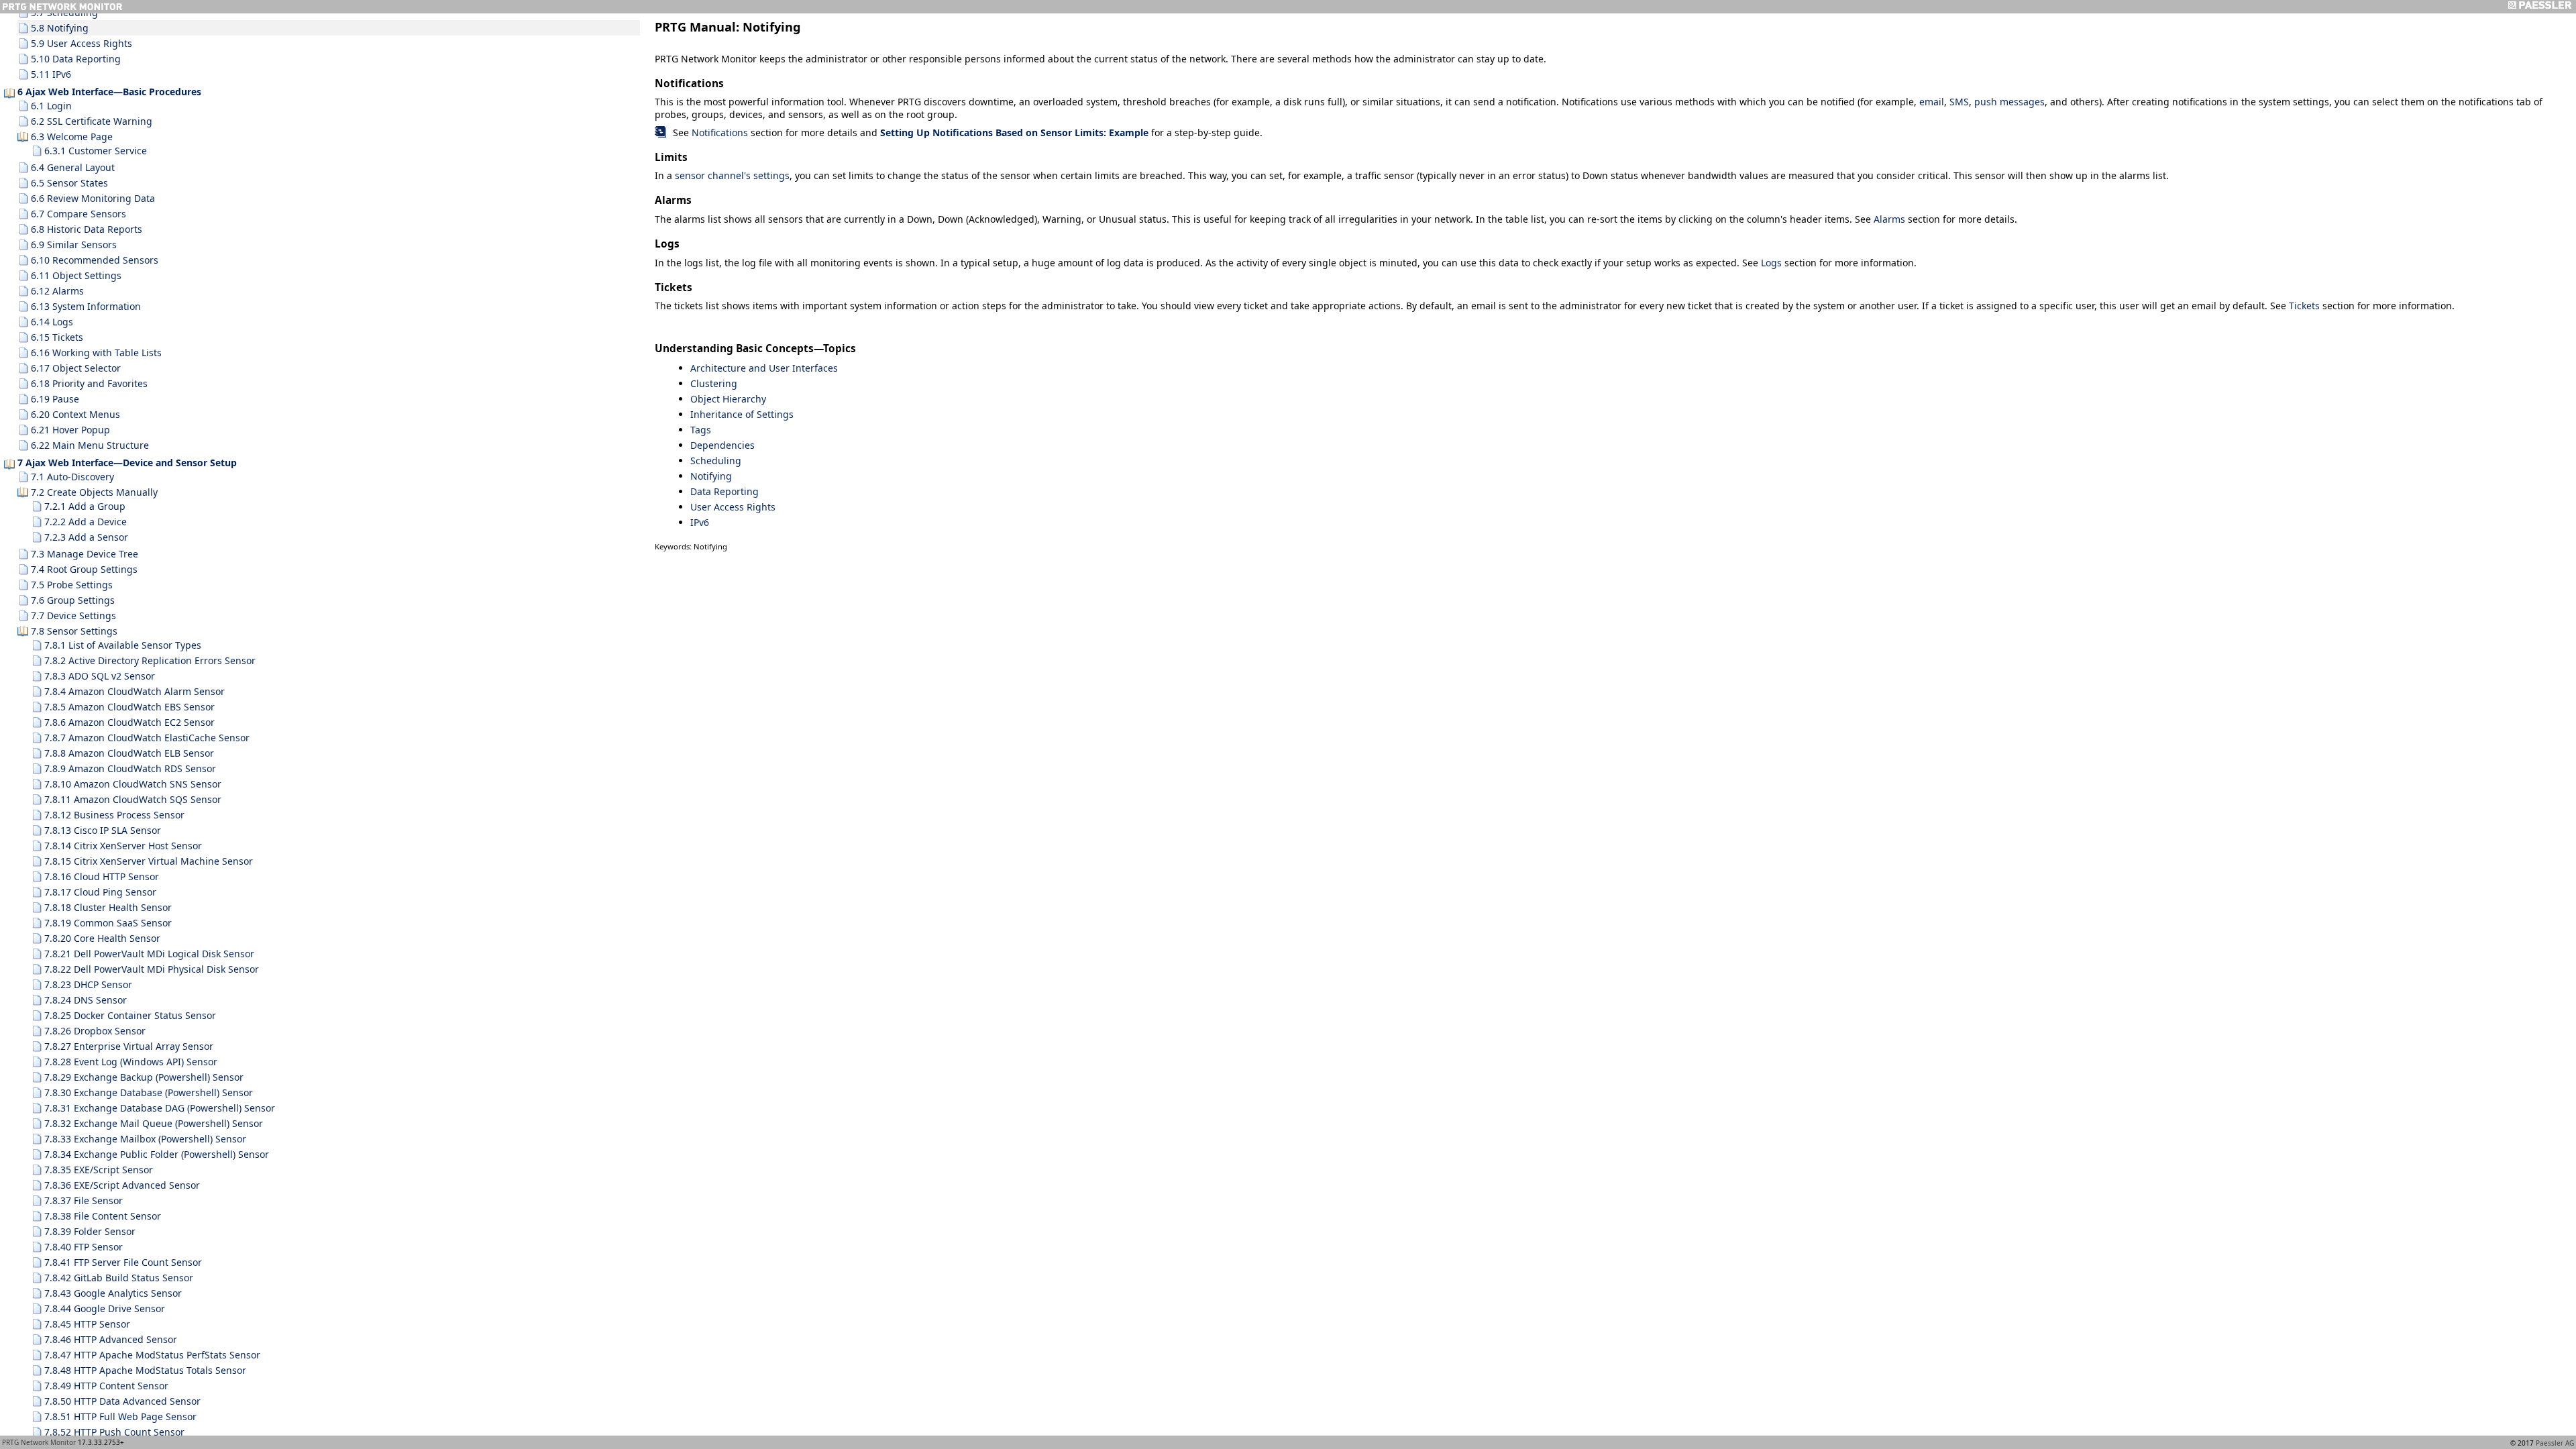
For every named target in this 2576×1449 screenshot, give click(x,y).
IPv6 (700, 522)
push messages (2009, 102)
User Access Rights (733, 507)
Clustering (714, 383)
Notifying (711, 476)
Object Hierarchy (728, 399)
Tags (701, 430)
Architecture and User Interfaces (764, 368)
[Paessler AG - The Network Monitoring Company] (2539, 7)
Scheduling (716, 461)
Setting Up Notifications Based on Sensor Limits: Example (1014, 132)
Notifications (720, 132)
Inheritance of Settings (742, 414)
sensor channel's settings (732, 175)
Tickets (2304, 306)
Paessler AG (2555, 1443)
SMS (1959, 102)
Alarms (1889, 219)
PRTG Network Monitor (39, 1442)
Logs (1771, 263)
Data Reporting (724, 491)
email (1932, 102)
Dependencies (722, 445)
